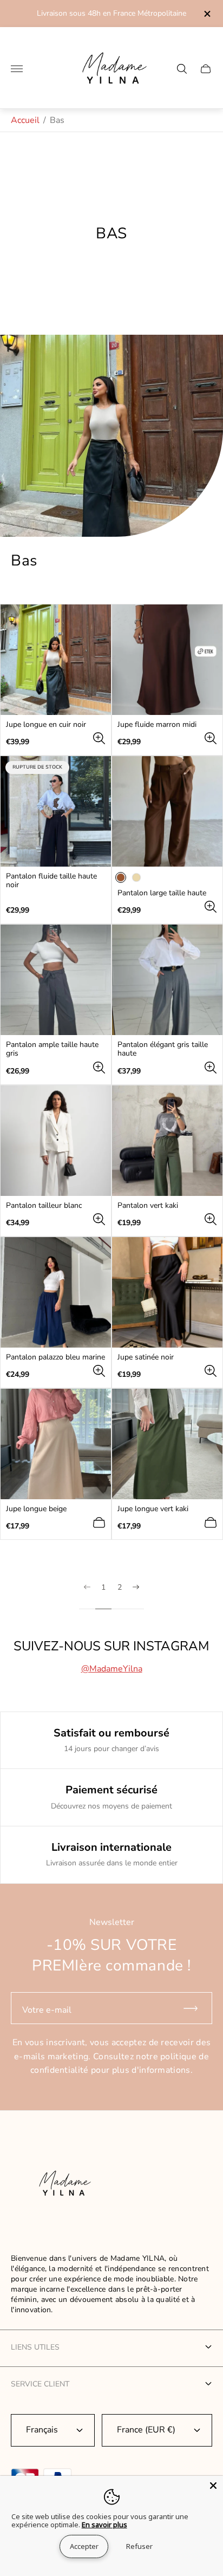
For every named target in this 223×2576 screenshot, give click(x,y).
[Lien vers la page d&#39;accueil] (62, 2185)
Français (42, 2430)
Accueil (25, 120)
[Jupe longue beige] (56, 1444)
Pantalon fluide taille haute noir (51, 881)
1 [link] (103, 1588)
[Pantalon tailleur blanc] (56, 1141)
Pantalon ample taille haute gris (52, 1049)
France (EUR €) (146, 2430)
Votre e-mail (47, 2010)
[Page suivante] (136, 1596)
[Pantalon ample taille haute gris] (56, 980)
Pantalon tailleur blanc (44, 1206)
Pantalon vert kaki (148, 1206)
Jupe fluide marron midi (157, 725)
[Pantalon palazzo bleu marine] (56, 1292)
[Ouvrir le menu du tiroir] (17, 69)
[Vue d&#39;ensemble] (99, 738)
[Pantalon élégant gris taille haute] (167, 980)
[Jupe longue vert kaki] (167, 1444)
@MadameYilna (112, 1669)
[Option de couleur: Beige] (136, 877)
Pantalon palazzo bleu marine (55, 1357)
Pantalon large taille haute (162, 893)
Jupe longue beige (36, 1509)
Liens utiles (35, 2347)
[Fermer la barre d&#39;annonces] (206, 14)
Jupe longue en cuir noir (46, 725)
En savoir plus (104, 2525)
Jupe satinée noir (146, 1357)
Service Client (40, 2384)
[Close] (213, 2486)
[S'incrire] (195, 2008)
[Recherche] (182, 69)
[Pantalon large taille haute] (167, 811)
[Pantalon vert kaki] (167, 1141)
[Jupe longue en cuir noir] (56, 660)
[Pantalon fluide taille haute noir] (56, 811)
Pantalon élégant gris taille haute (163, 1049)
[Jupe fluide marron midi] (167, 660)
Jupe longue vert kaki (153, 1509)
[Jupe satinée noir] (167, 1292)
